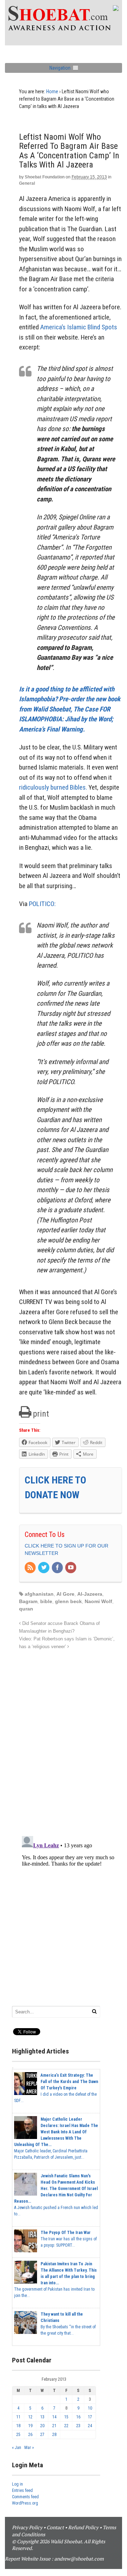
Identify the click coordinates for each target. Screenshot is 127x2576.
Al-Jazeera (90, 1594)
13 (42, 2417)
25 (18, 2435)
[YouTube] (71, 1568)
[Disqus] (71, 1739)
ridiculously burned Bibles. (53, 787)
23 (78, 2426)
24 (90, 2426)
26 (30, 2435)
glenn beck (68, 1601)
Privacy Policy (27, 2527)
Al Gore (65, 1594)
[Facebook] (58, 1568)
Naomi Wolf (98, 1601)
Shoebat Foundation (45, 177)
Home (52, 91)
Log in (17, 2484)
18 (18, 2426)
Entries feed (22, 2490)
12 (30, 2417)
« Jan (17, 2448)
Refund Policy (83, 2527)
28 (54, 2435)
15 (66, 2417)
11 (18, 2417)
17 (90, 2417)
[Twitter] (44, 1568)
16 (78, 2417)
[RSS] (31, 1568)
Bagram (28, 1601)
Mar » (29, 2448)
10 (90, 2408)
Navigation (60, 68)
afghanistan (39, 1594)
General (27, 183)
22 (66, 2426)
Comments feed (25, 2497)
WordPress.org (25, 2503)
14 (54, 2417)
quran (26, 1609)
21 (54, 2426)
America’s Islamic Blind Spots (79, 327)
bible (46, 1601)
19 (30, 2426)
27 (42, 2435)
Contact (55, 2527)
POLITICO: (42, 904)
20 (42, 2426)
